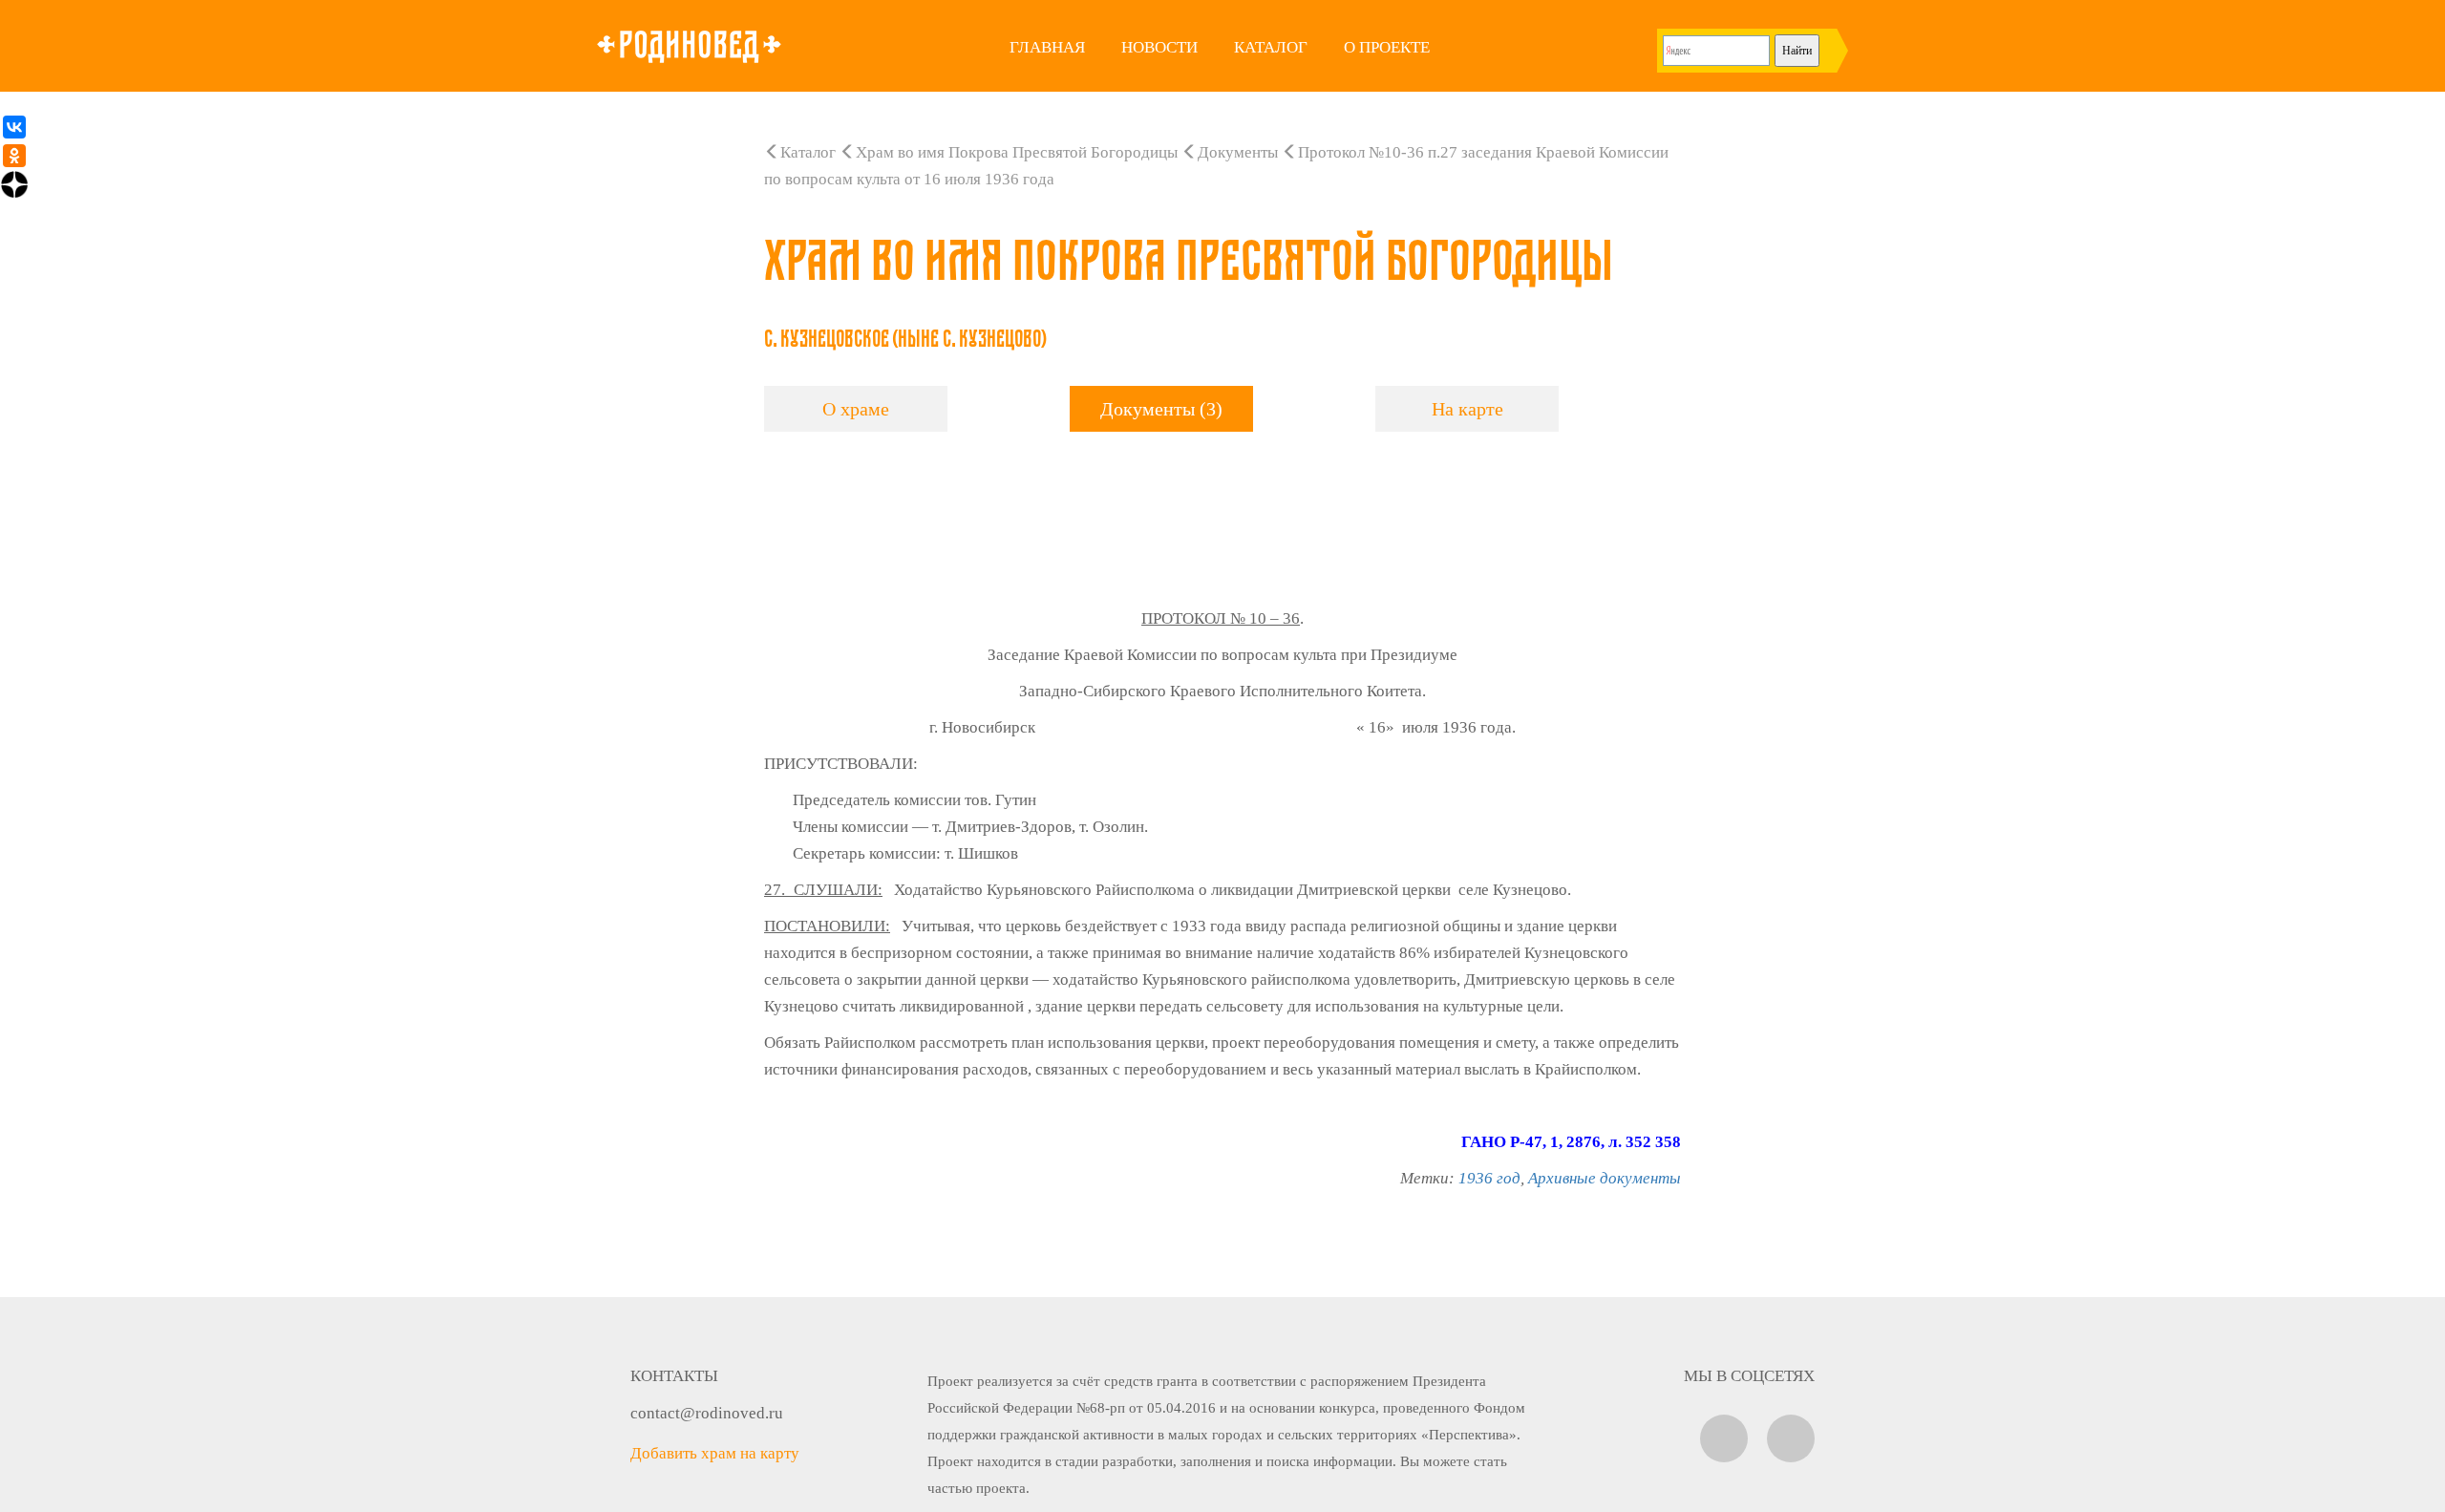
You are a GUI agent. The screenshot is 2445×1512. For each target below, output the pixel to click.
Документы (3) (1161, 409)
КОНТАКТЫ (674, 1376)
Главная (1047, 47)
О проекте (1387, 47)
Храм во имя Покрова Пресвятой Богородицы (1017, 152)
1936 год (1489, 1178)
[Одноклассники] (14, 156)
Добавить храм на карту (715, 1453)
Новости (1159, 47)
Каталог (1271, 47)
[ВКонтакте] (14, 127)
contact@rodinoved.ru (707, 1413)
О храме (856, 409)
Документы (1238, 152)
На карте (1467, 409)
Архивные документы (1605, 1178)
